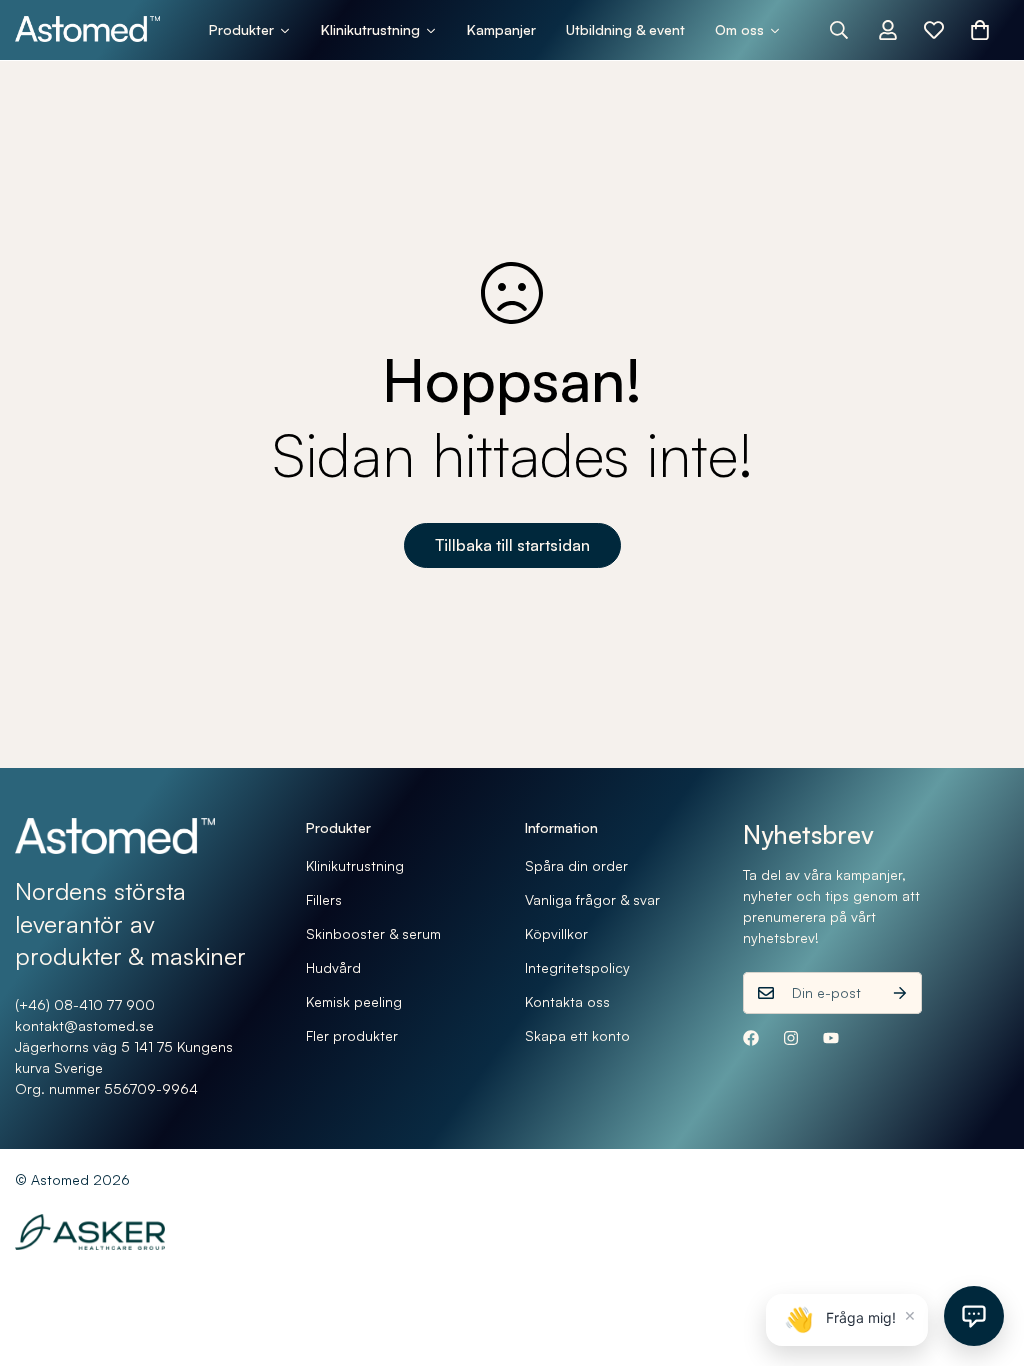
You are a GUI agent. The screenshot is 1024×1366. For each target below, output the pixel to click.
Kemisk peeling (354, 1001)
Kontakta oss (567, 1001)
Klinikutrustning (355, 865)
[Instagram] (791, 1038)
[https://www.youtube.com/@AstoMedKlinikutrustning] (831, 1038)
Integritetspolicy (577, 967)
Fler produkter (352, 1035)
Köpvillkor (556, 933)
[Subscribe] (900, 993)
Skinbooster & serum (373, 933)
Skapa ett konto (577, 1035)
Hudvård (333, 967)
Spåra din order (576, 865)
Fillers (324, 899)
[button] (980, 30)
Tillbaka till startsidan (512, 545)
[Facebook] (751, 1038)
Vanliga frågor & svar (592, 899)
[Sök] (839, 30)
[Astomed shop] (87, 30)
